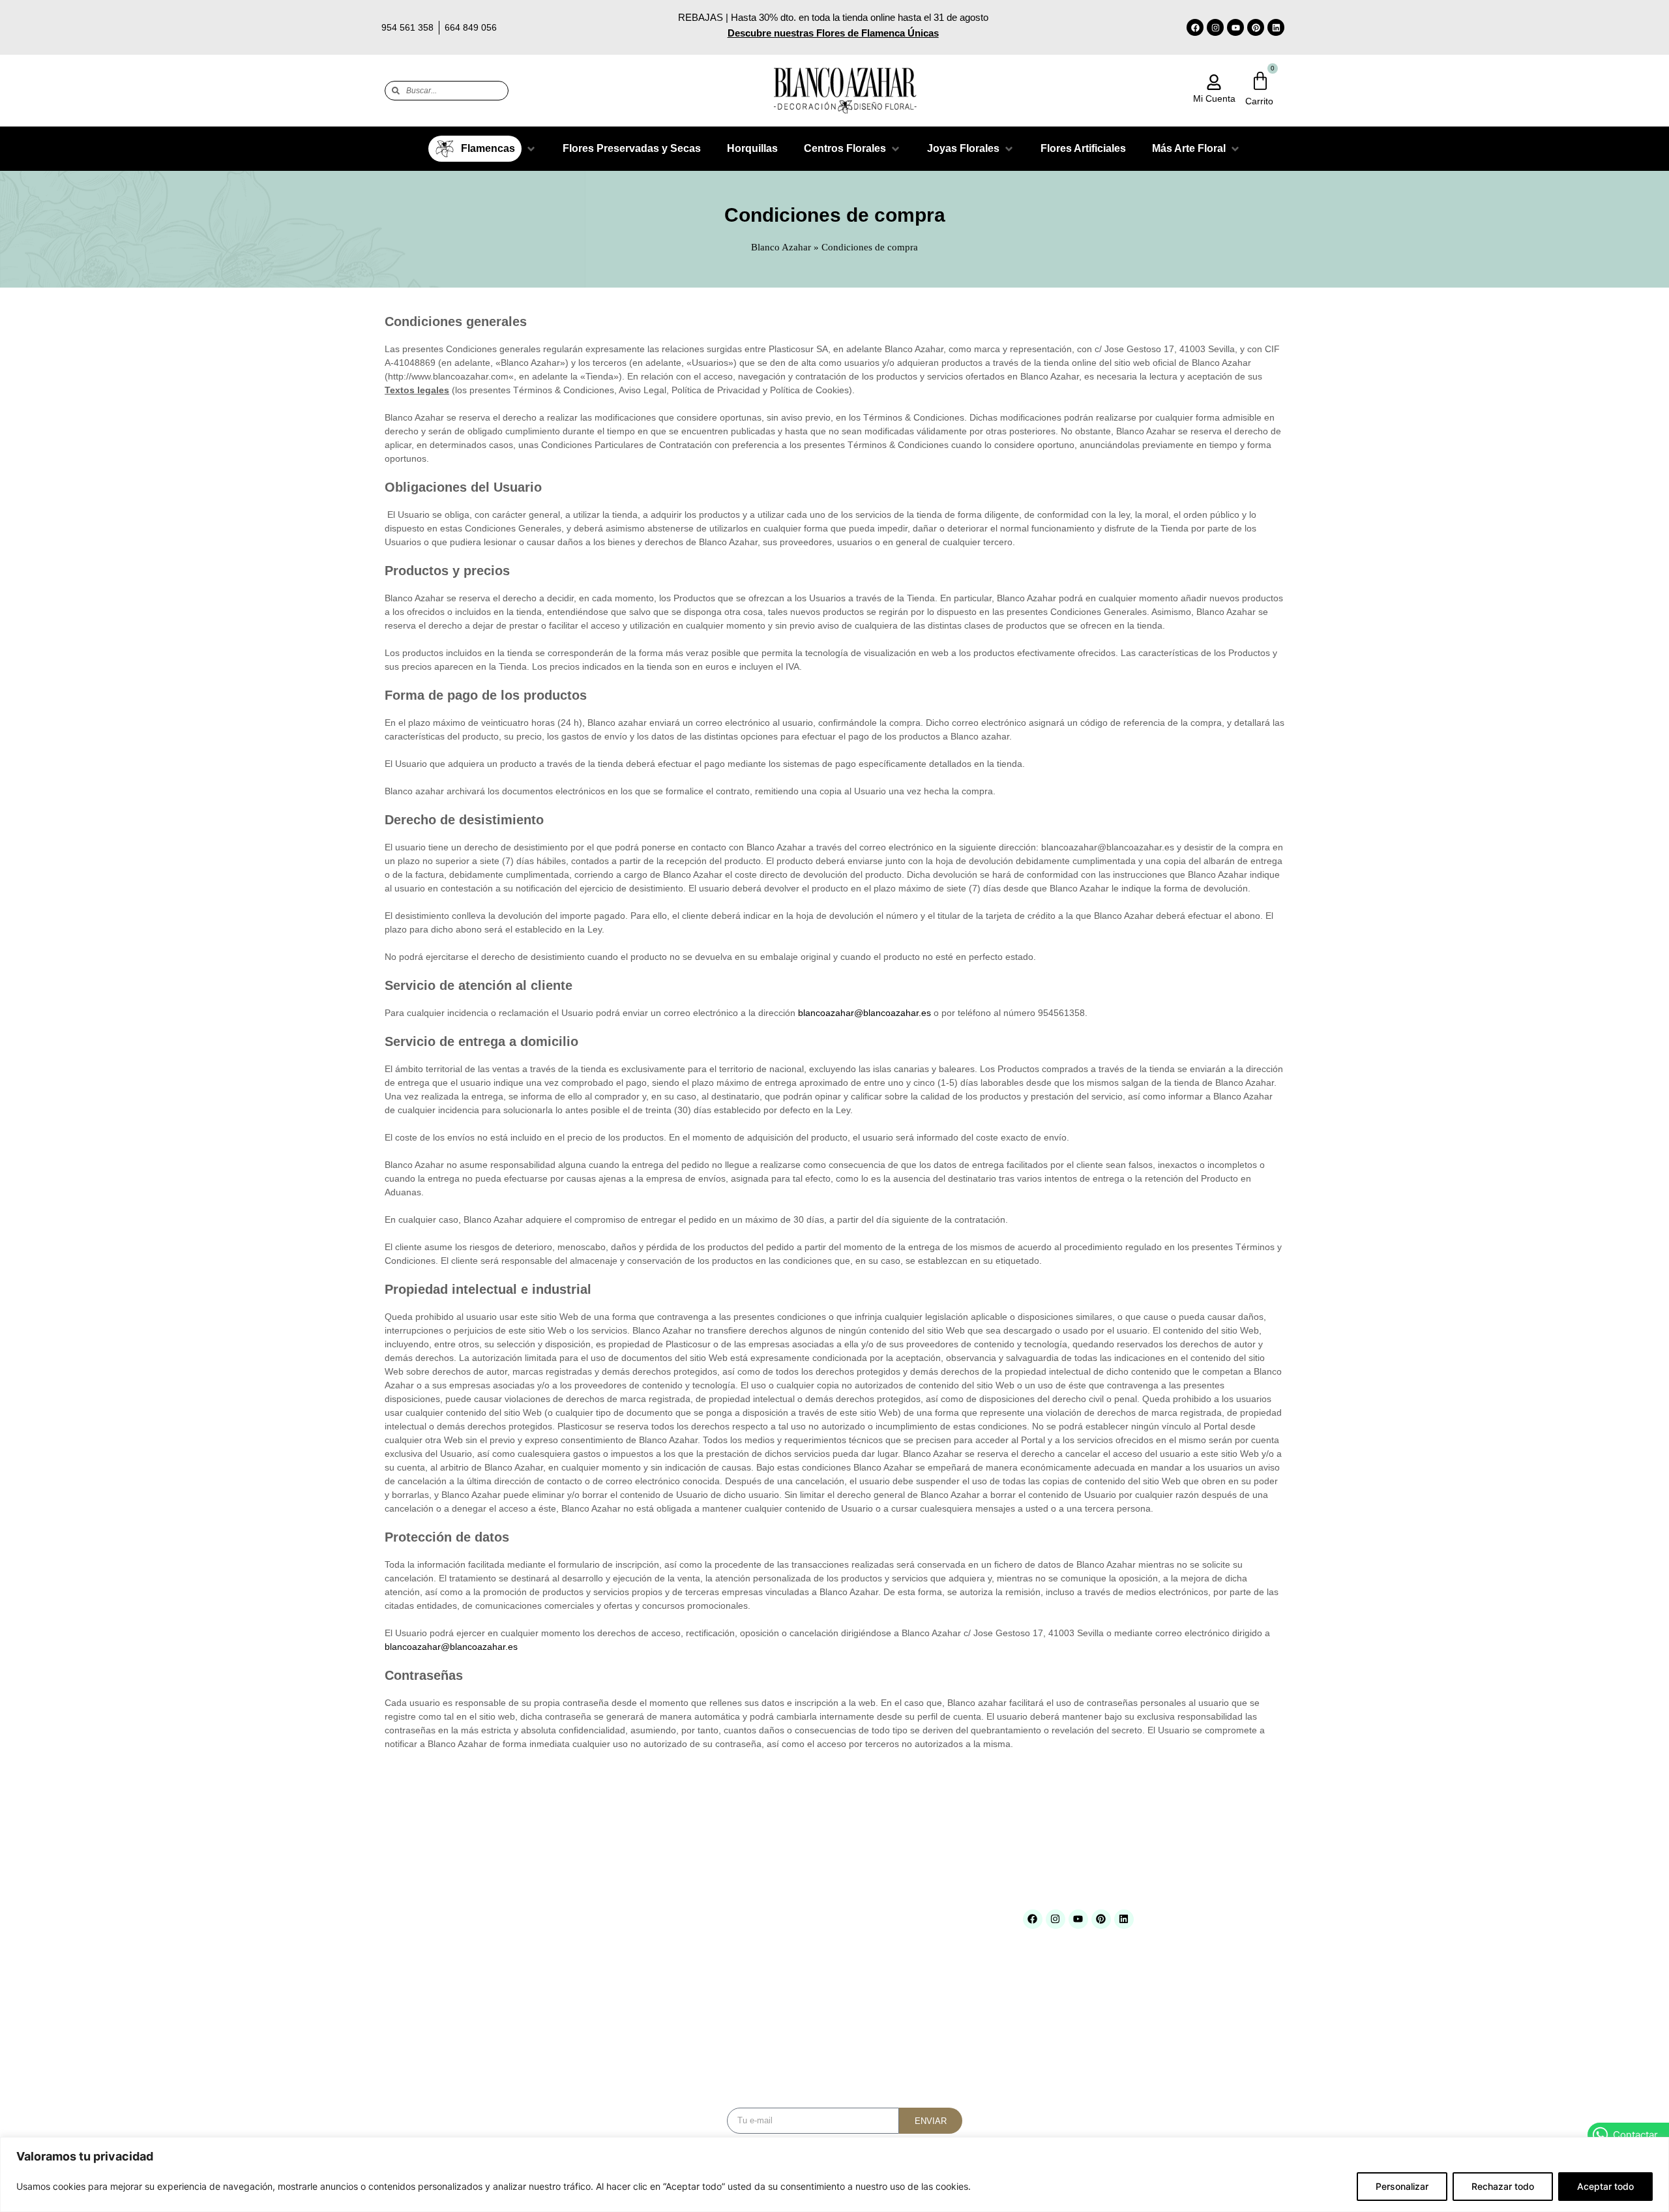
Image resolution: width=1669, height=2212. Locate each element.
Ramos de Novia (665, 2051)
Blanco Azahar (781, 247)
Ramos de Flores (666, 2034)
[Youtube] (1235, 27)
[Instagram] (1215, 27)
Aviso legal (857, 1951)
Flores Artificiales (666, 1951)
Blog (491, 1968)
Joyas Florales (661, 2001)
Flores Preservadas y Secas (687, 1968)
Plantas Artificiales (669, 2018)
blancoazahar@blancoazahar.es (864, 1013)
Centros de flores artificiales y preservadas (715, 1918)
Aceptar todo (1605, 2186)
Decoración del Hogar (674, 1935)
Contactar (501, 2002)
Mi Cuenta (1214, 98)
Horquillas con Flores (673, 1985)
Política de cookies (872, 1968)
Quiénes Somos (513, 1935)
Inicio (493, 1918)
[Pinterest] (1256, 27)
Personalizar (1402, 2186)
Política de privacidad (877, 1985)
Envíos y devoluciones (879, 1935)
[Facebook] (1195, 27)
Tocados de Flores (669, 2068)
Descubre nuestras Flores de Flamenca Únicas (833, 33)
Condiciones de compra (880, 1918)
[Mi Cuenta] (1214, 82)
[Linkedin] (1276, 27)
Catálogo (499, 1951)
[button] (482, 149)
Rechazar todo (1503, 2186)
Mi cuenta (501, 1985)
